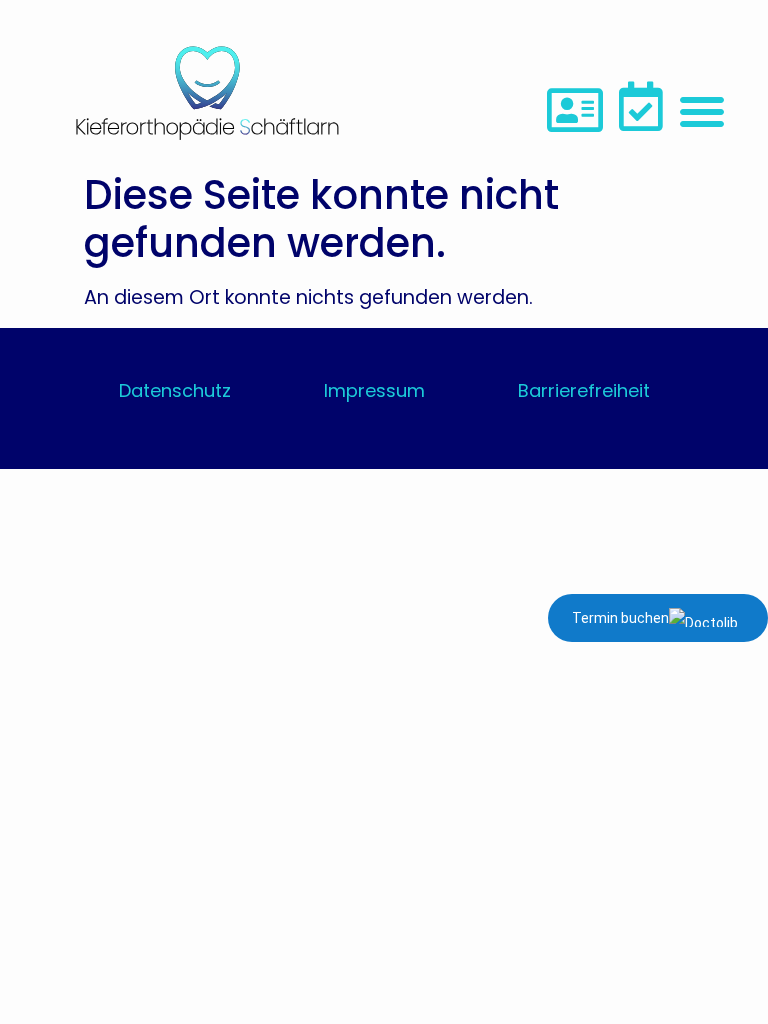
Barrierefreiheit (584, 390)
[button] (702, 111)
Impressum (374, 390)
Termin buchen (620, 618)
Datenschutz (175, 390)
